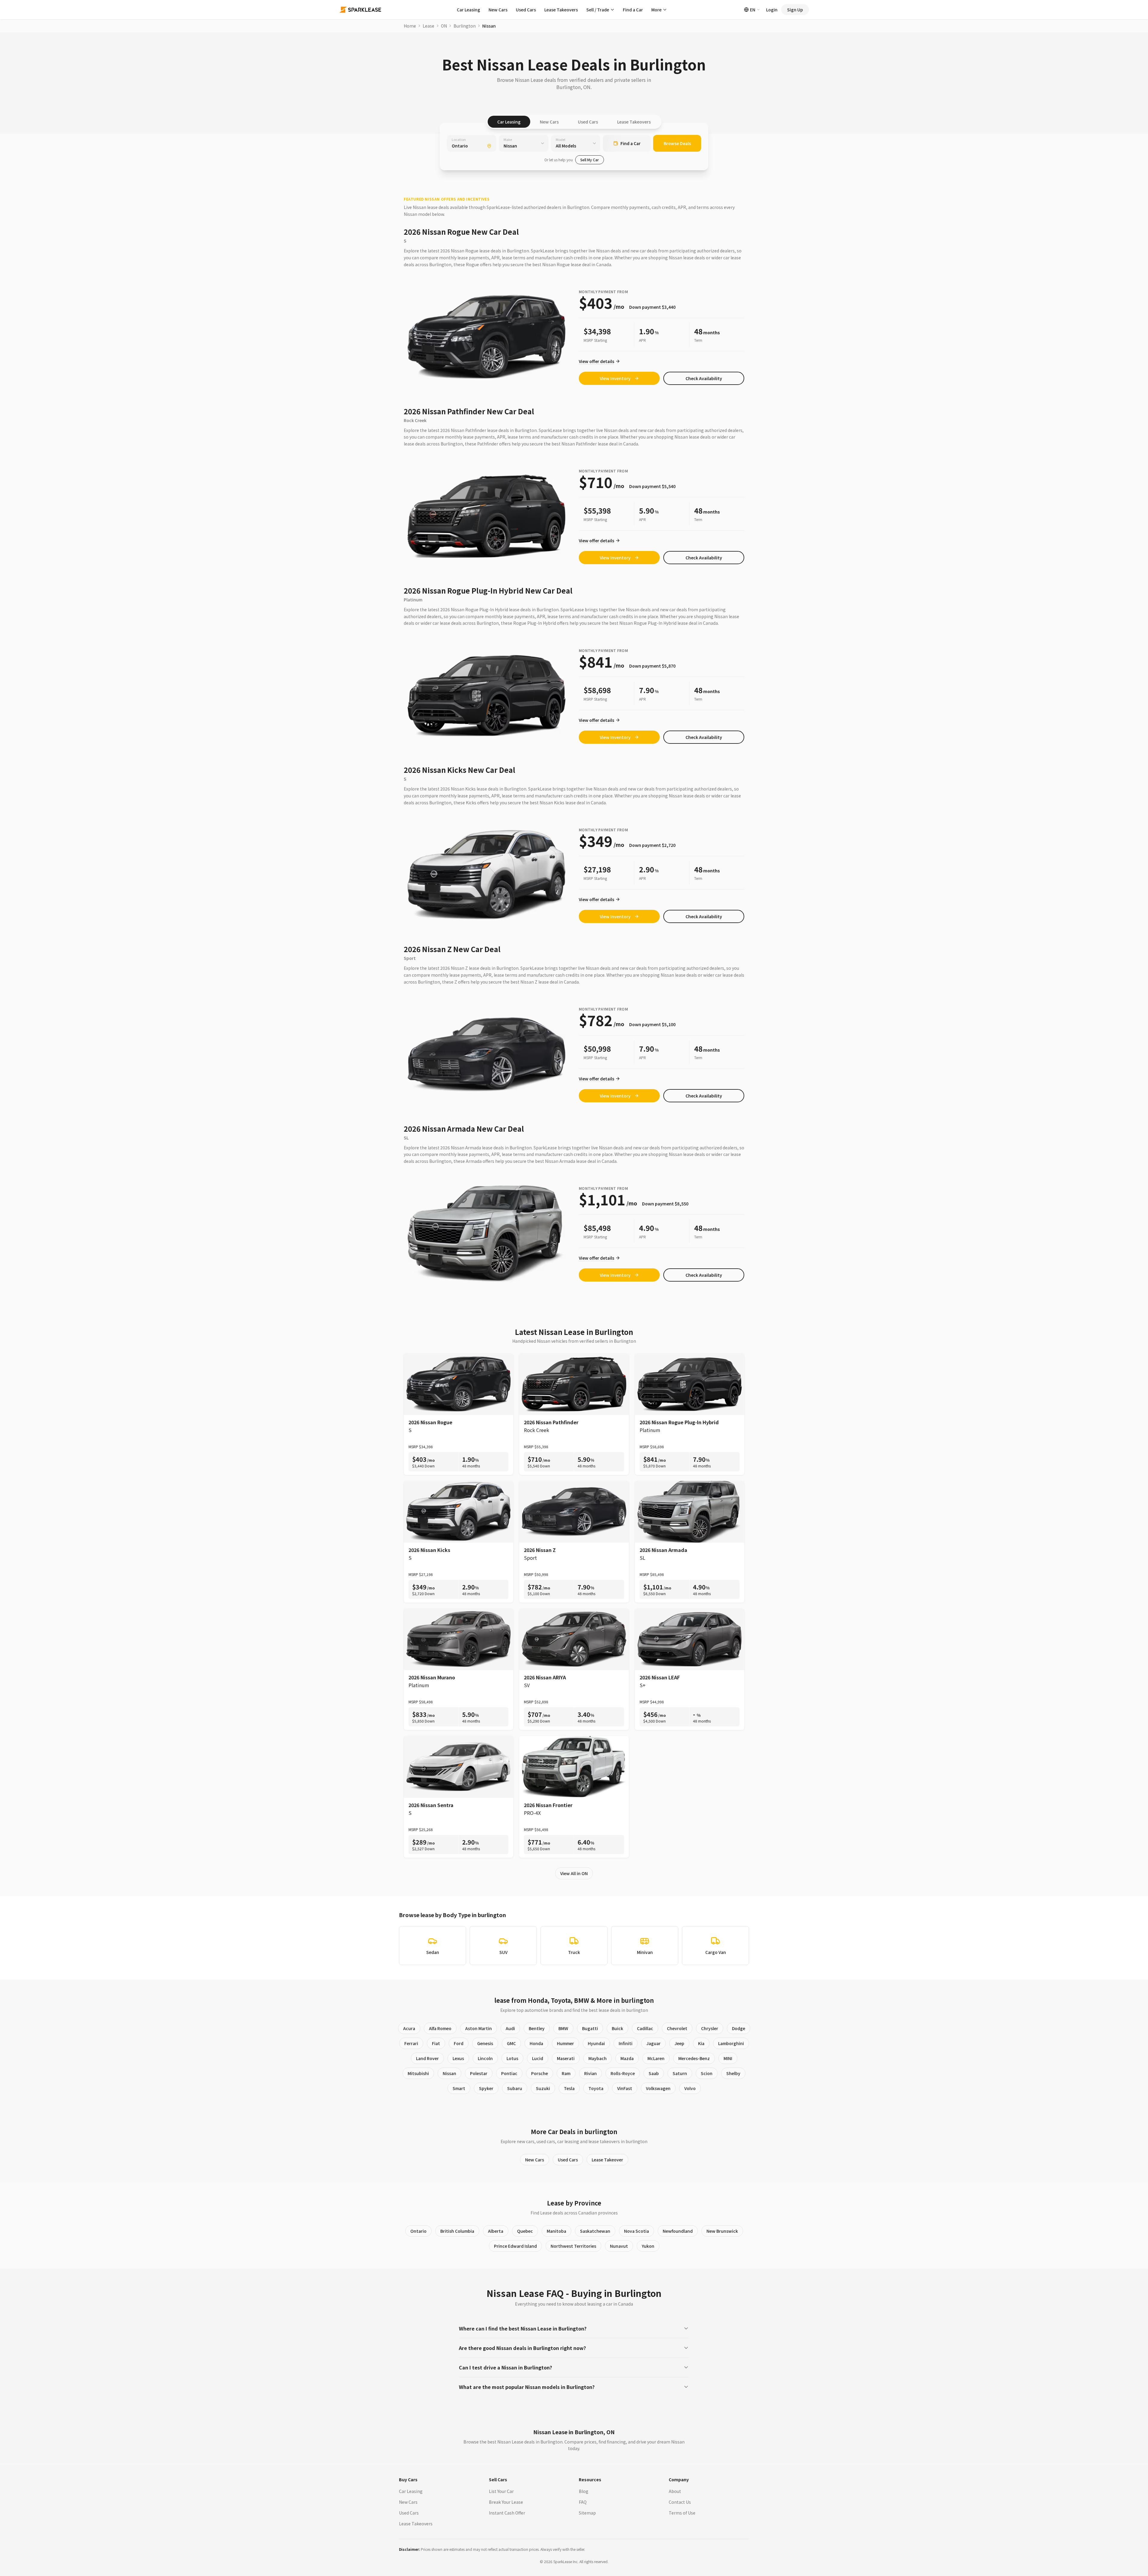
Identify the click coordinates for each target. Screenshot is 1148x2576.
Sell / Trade (598, 10)
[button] (704, 378)
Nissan (449, 2073)
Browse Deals (677, 143)
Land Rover (427, 2058)
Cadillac (645, 2028)
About (675, 2491)
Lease (428, 26)
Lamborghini (731, 2043)
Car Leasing (468, 10)
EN (753, 10)
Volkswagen (658, 2088)
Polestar (479, 2073)
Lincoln (485, 2058)
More (656, 10)
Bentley (537, 2028)
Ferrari (411, 2043)
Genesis (485, 2043)
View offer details (596, 361)
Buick (617, 2028)
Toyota (596, 2088)
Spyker (486, 2088)
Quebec (525, 2231)
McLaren (656, 2058)
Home (410, 26)
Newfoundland (678, 2231)
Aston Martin (479, 2028)
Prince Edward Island (515, 2246)
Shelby (733, 2073)
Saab (654, 2073)
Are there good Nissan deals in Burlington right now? (522, 2348)
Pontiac (509, 2073)
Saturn (680, 2073)
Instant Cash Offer (507, 2513)
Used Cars (526, 10)
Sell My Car (590, 160)
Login (772, 10)
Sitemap (587, 2513)
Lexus (458, 2058)
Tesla (569, 2088)
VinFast (625, 2088)
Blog (584, 2491)
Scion (707, 2073)
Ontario (418, 2231)
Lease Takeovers (561, 10)
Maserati (566, 2058)
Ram (566, 2073)
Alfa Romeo (440, 2028)
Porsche (540, 2073)
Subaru (515, 2088)
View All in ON (574, 1873)
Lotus (512, 2058)
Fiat (436, 2043)
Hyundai (596, 2043)
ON (444, 26)
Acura (409, 2028)
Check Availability (704, 378)
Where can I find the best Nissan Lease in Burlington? (523, 2328)
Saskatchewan (595, 2231)
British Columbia (457, 2231)
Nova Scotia (636, 2231)
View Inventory (615, 378)
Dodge (739, 2028)
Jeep (679, 2043)
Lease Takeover (607, 2160)
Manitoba (556, 2231)
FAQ (583, 2502)
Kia (701, 2043)
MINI (728, 2058)
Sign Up (795, 10)
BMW (563, 2028)
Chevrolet (677, 2028)
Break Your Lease (506, 2502)
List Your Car (501, 2491)
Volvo (690, 2088)
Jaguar (653, 2043)
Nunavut (619, 2246)
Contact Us (680, 2502)
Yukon (648, 2246)
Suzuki (543, 2088)
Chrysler (710, 2028)
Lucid (538, 2058)
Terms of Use (682, 2513)
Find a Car (633, 10)
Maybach (598, 2058)
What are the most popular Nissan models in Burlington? (527, 2387)
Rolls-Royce (623, 2073)
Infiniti (626, 2043)
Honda (536, 2043)
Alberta (496, 2231)
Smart (459, 2088)
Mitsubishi (418, 2073)
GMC (511, 2043)
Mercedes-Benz (694, 2058)
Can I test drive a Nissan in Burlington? (506, 2367)
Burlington (465, 26)
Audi (510, 2028)
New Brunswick (722, 2231)
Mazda (627, 2058)
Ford (459, 2043)
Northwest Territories (573, 2246)
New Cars (498, 10)
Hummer (565, 2043)
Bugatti (590, 2028)
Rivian (590, 2073)
